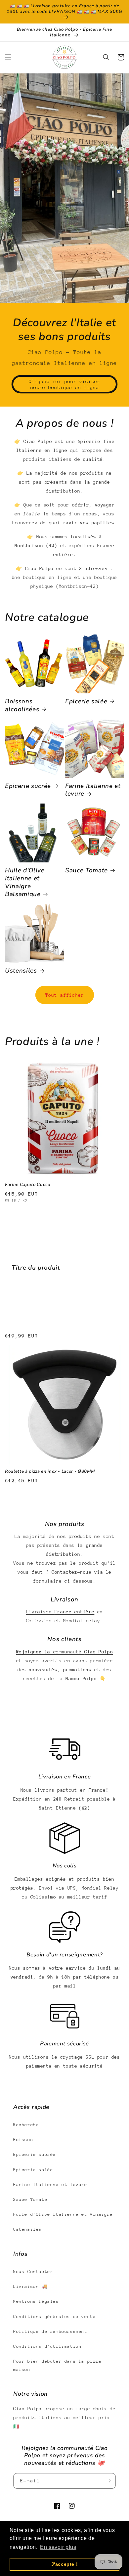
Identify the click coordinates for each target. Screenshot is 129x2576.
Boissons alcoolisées (22, 706)
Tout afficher (65, 995)
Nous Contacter (33, 2271)
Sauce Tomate (86, 871)
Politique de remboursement (50, 2331)
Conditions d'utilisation (47, 2346)
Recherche (26, 2125)
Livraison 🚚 (30, 2286)
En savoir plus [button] (58, 2547)
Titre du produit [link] (36, 1268)
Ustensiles (21, 971)
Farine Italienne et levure (93, 790)
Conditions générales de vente (54, 2316)
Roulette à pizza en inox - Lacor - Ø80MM (50, 1472)
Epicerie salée (86, 702)
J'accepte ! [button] (65, 2564)
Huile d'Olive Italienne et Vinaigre (63, 2214)
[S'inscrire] (108, 2481)
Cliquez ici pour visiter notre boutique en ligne (64, 384)
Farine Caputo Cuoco (28, 1185)
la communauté (64, 1652)
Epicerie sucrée (28, 786)
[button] (8, 57)
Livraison (60, 1612)
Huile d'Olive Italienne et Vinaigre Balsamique (25, 882)
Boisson (23, 2139)
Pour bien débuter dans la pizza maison (57, 2365)
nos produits (74, 1536)
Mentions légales (36, 2301)
